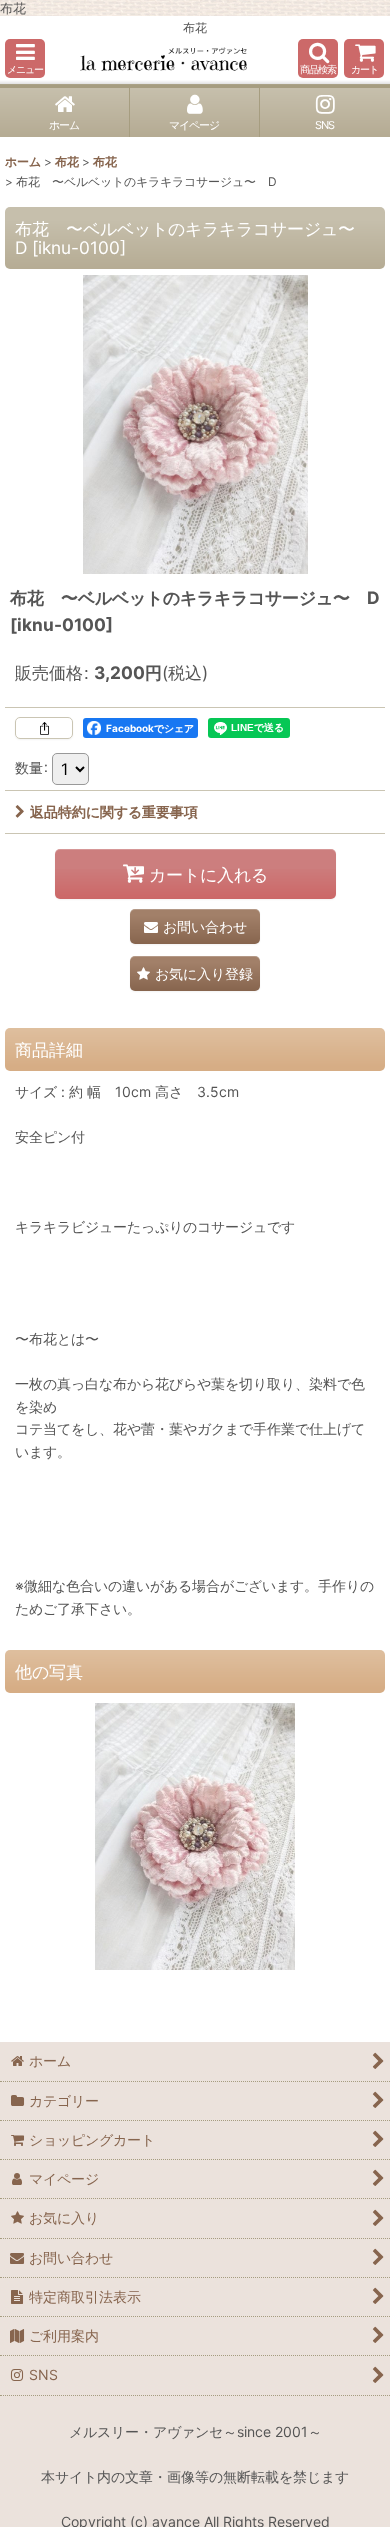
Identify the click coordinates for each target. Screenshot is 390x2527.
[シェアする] (44, 728)
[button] (25, 58)
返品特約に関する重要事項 (114, 811)
